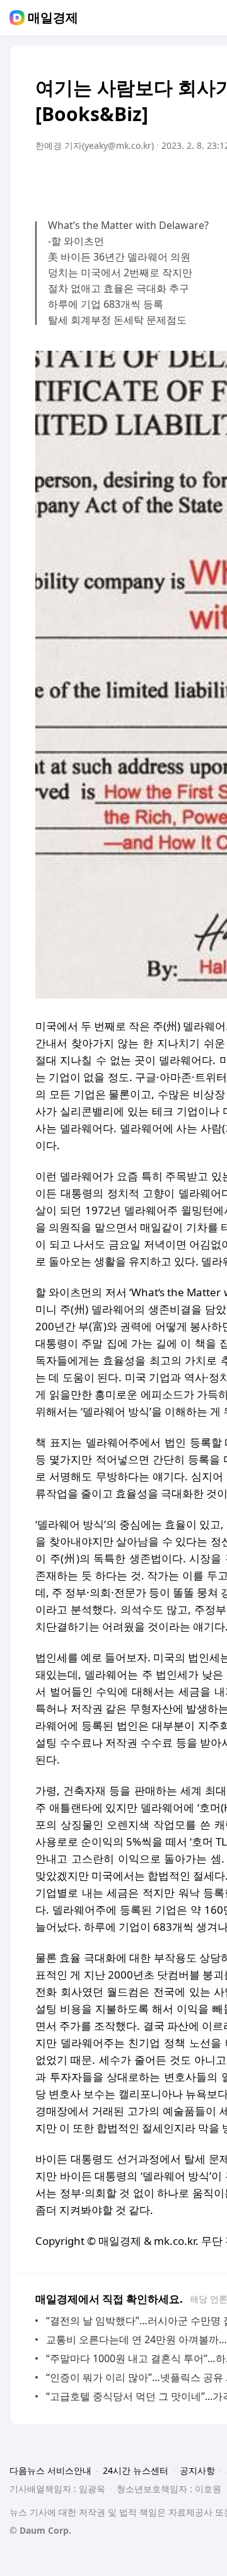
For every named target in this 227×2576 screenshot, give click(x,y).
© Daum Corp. (40, 2530)
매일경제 (53, 18)
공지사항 (197, 2470)
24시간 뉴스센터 (136, 2470)
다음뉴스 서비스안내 (50, 2470)
